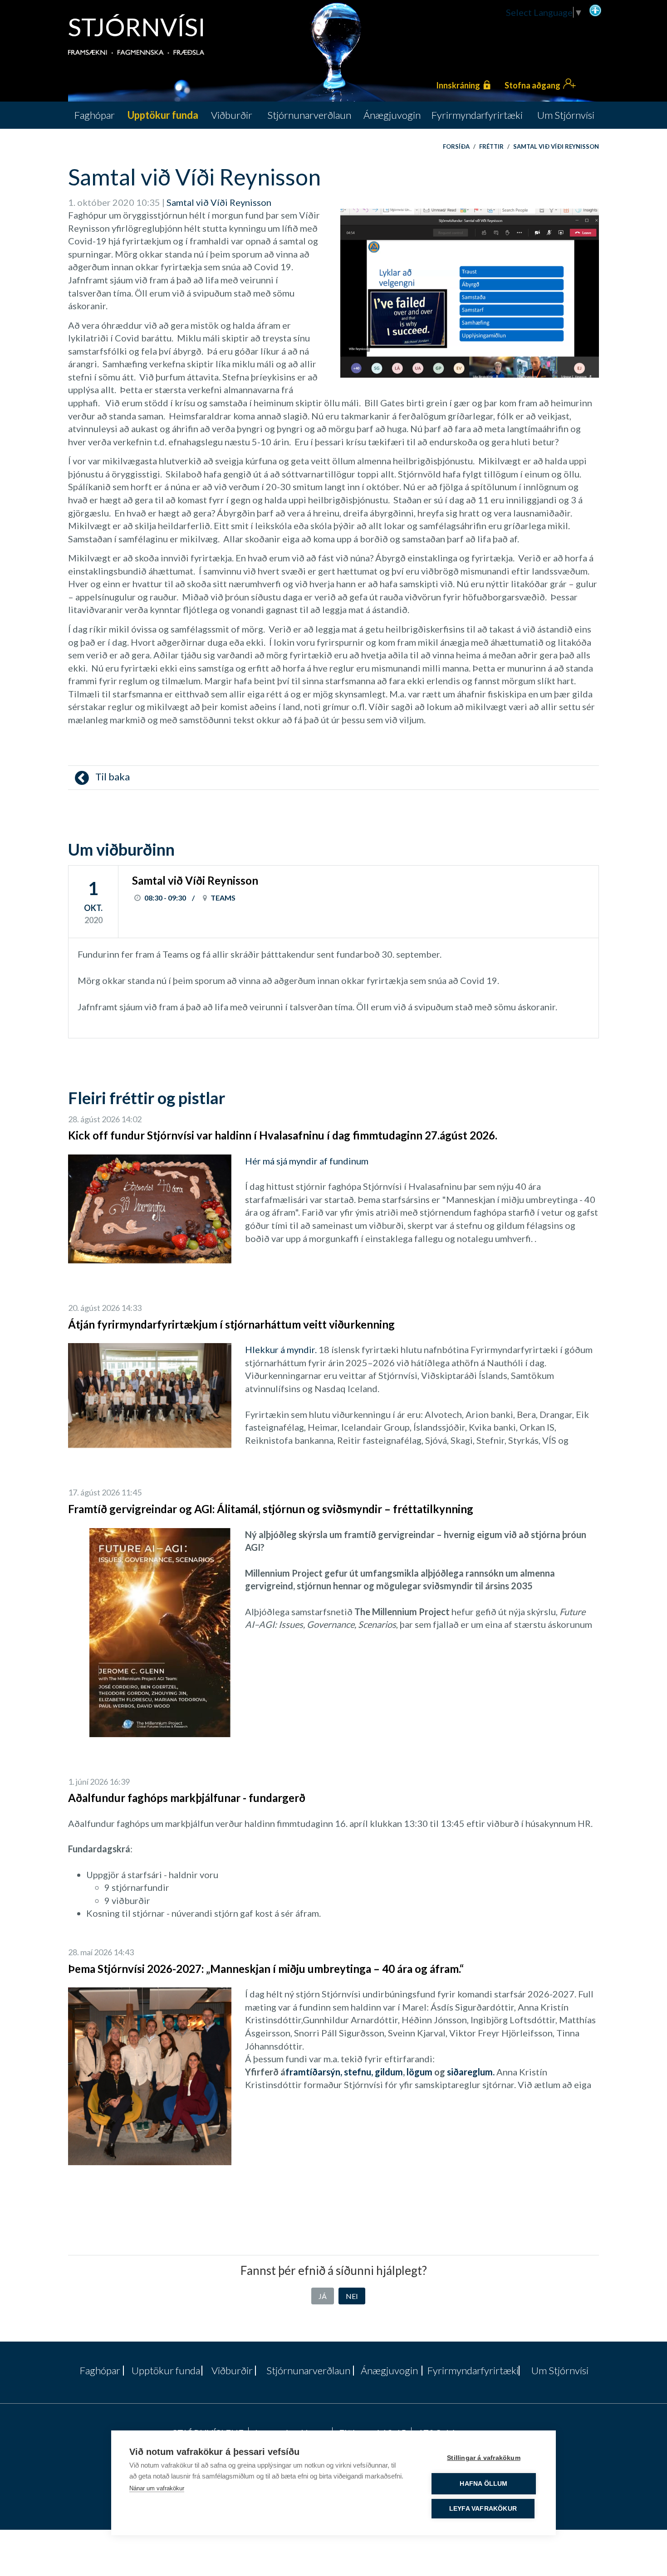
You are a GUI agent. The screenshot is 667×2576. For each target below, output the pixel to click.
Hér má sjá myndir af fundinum (307, 1161)
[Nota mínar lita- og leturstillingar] (595, 10)
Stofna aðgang (532, 85)
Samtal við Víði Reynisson (556, 146)
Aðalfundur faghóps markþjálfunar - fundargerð (187, 1798)
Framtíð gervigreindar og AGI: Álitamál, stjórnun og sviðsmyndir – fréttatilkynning (271, 1509)
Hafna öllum (483, 2484)
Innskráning (458, 85)
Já (323, 2296)
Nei (352, 2296)
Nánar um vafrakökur (157, 2488)
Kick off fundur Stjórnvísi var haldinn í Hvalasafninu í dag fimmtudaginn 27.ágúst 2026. (283, 1135)
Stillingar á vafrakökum (484, 2458)
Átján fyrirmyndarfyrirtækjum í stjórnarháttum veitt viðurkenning (231, 1324)
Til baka (112, 777)
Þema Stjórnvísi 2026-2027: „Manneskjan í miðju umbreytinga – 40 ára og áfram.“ (266, 1969)
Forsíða (456, 146)
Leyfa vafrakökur (483, 2509)
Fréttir (491, 146)
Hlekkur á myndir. (281, 1349)
